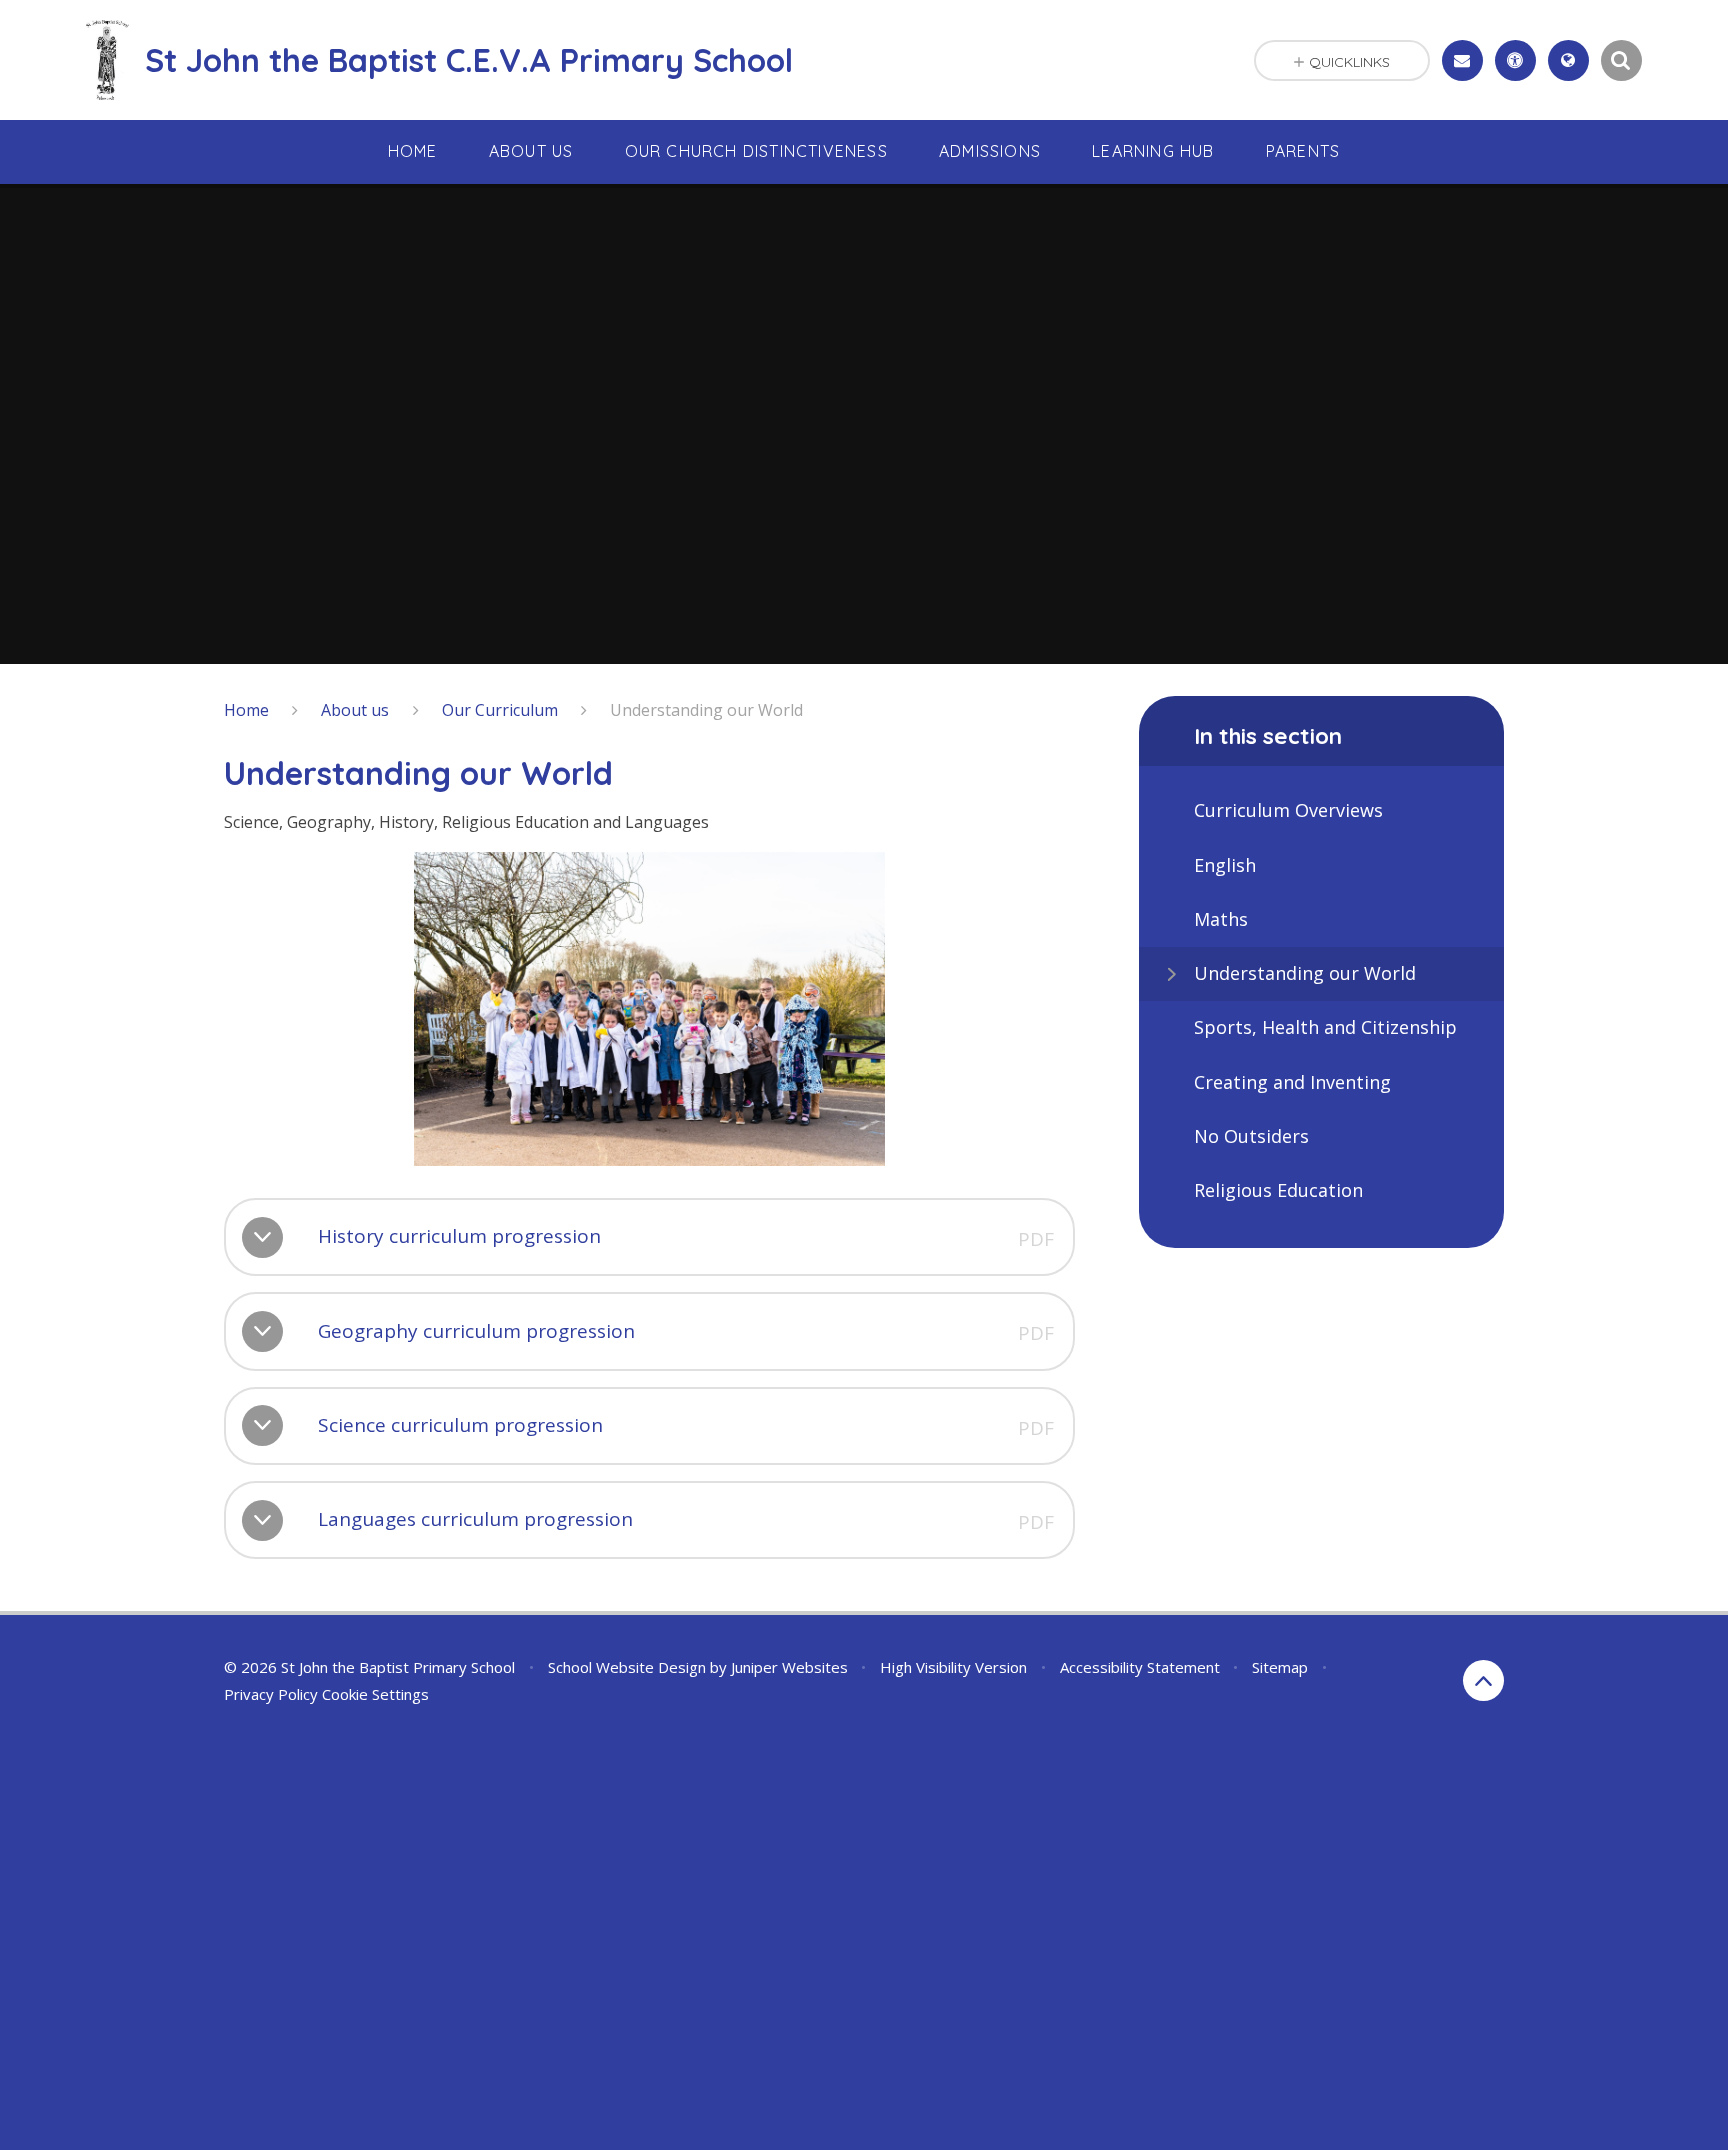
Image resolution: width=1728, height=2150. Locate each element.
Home (246, 710)
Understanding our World (706, 710)
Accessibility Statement (1140, 1667)
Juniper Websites (789, 1667)
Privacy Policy (271, 1694)
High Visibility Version (953, 1667)
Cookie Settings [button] (375, 1694)
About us (355, 710)
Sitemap (1280, 1667)
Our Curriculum (500, 710)
